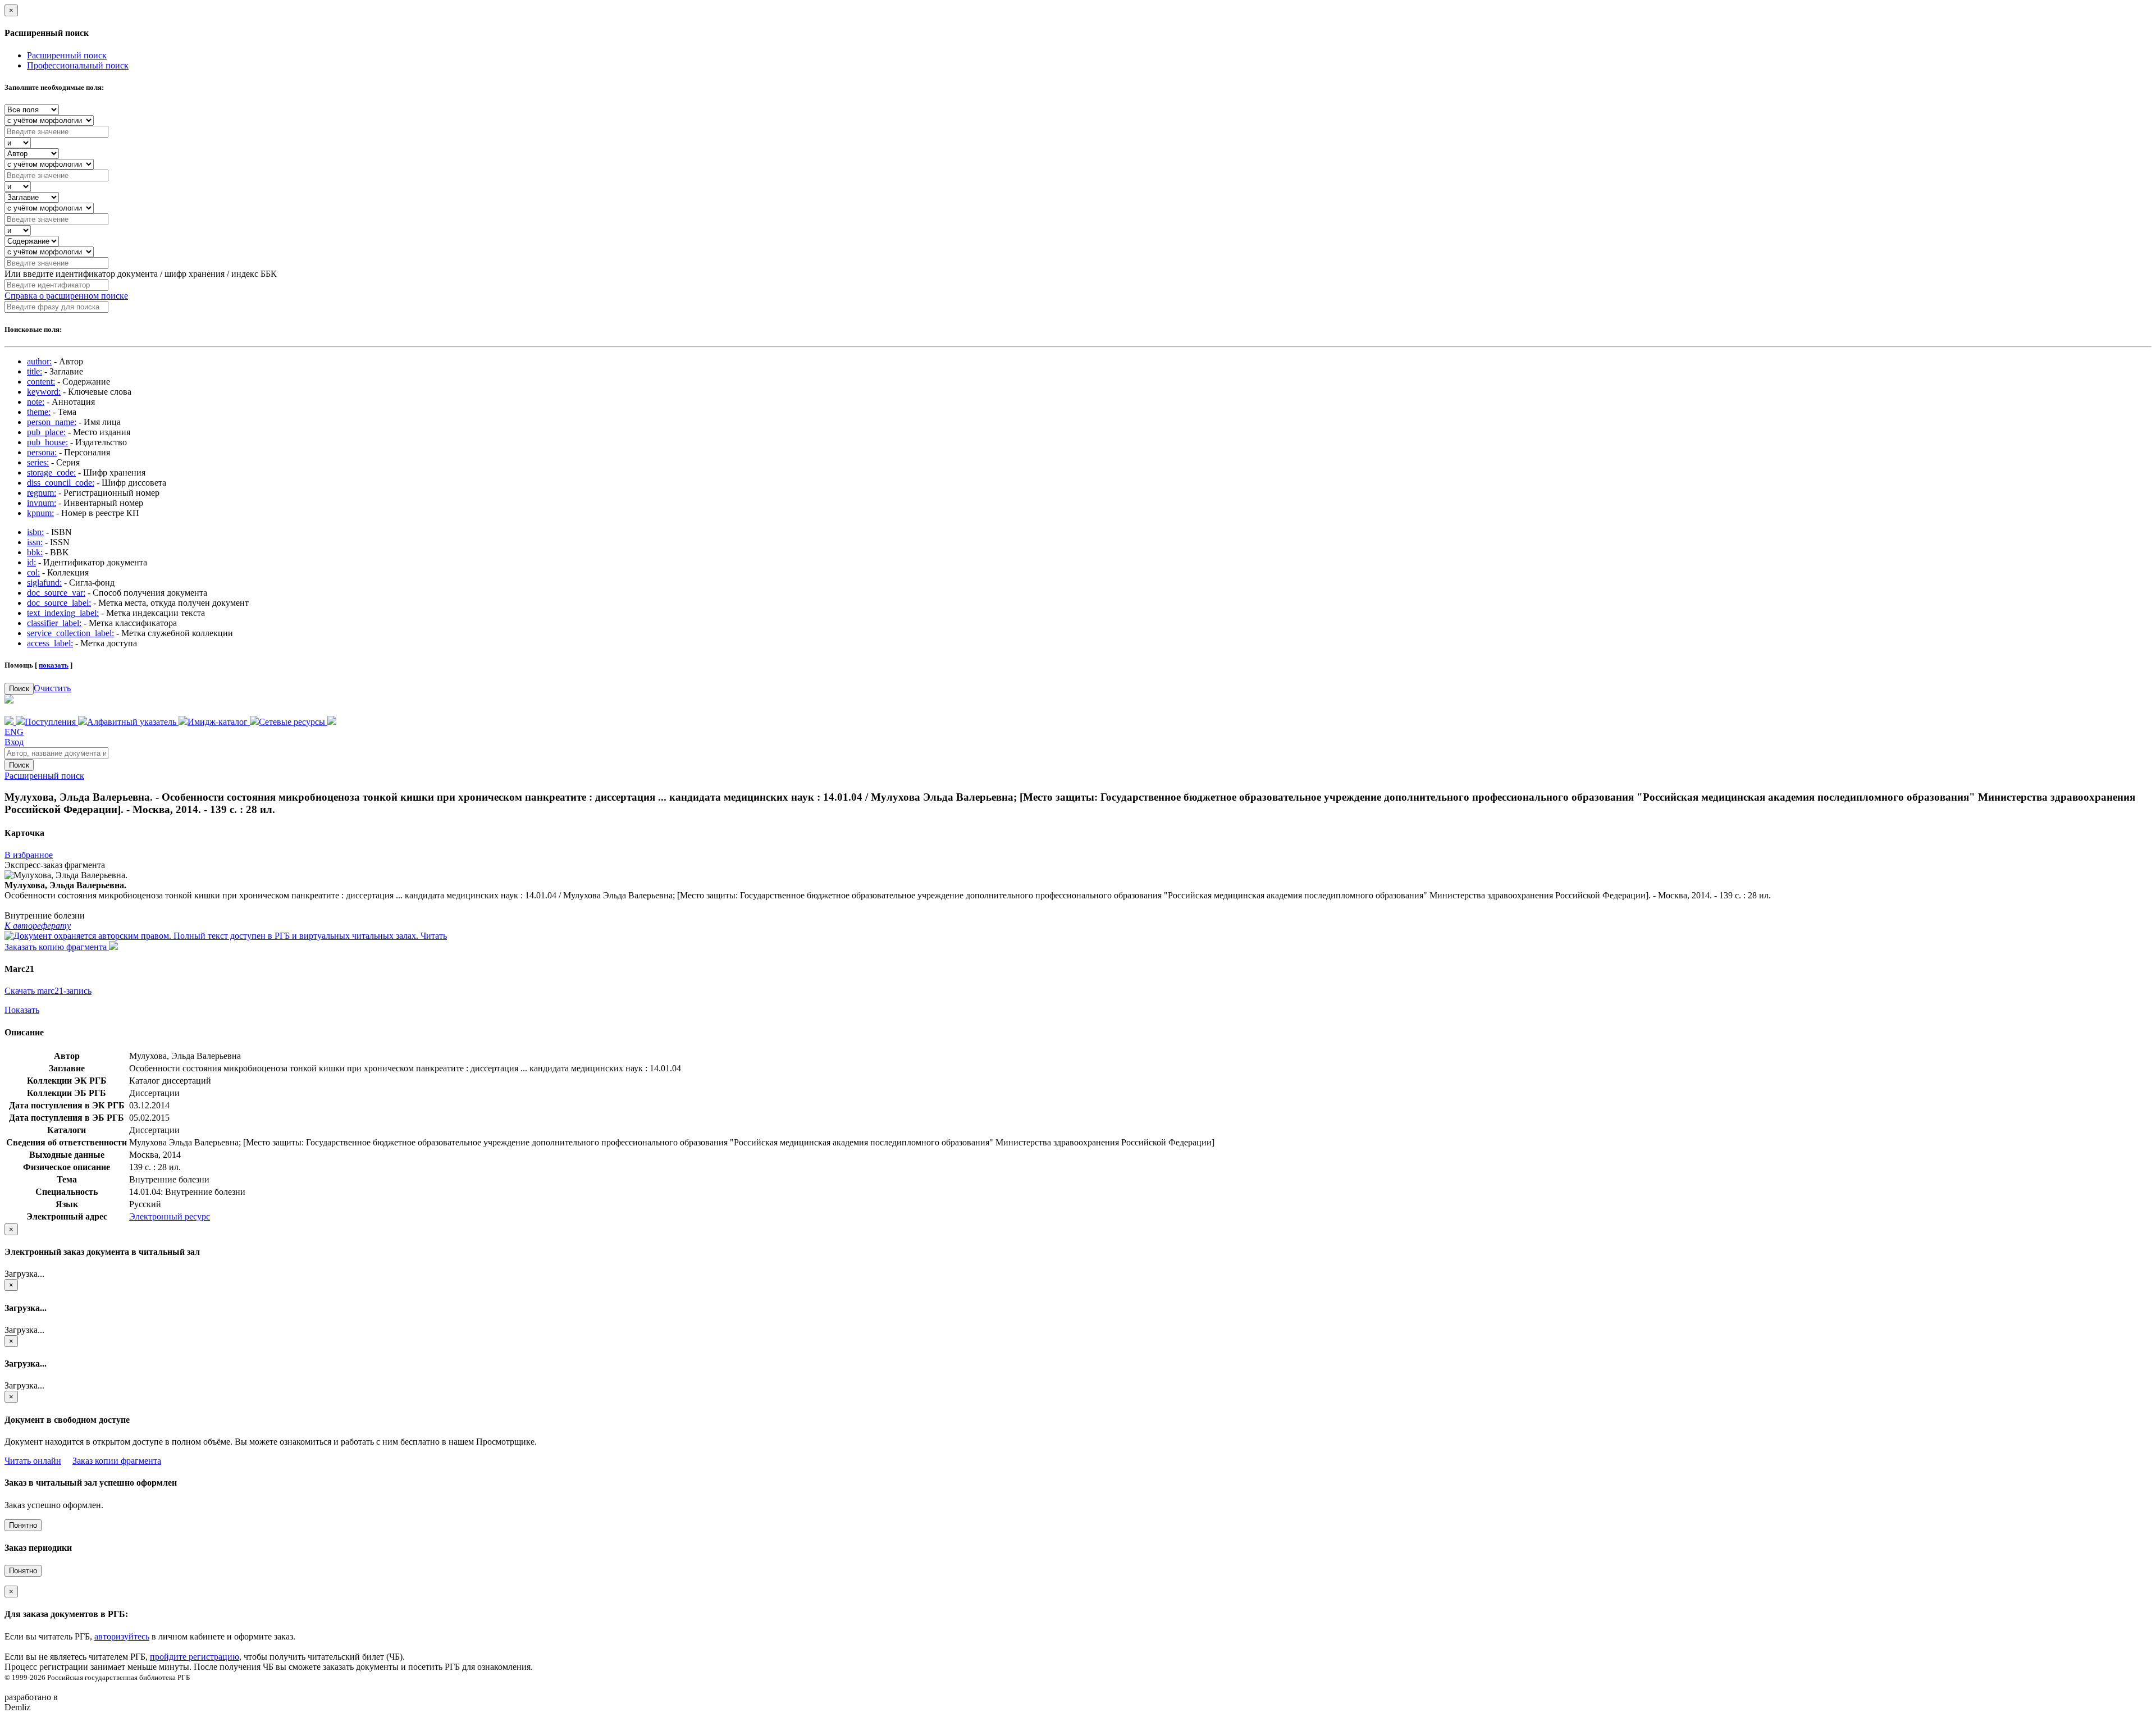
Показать (22, 1010)
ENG (14, 732)
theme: (39, 412)
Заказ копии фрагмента (117, 1461)
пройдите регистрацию (195, 1657)
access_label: (50, 643)
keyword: (44, 392)
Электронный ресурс (170, 1216)
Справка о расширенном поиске (66, 296)
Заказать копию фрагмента (57, 947)
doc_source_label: (59, 603)
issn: (35, 542)
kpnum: (40, 513)
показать (54, 665)
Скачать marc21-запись (48, 991)
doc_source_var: (56, 593)
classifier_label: (54, 623)
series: (38, 462)
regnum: (42, 493)
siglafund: (44, 583)
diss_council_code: (61, 483)
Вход (14, 742)
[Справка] (332, 722)
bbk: (35, 552)
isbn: (35, 532)
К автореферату (38, 926)
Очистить (52, 688)
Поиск (19, 689)
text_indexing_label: (63, 613)
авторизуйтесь (122, 1636)
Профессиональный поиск (78, 65)
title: (35, 371)
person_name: (52, 422)
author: (39, 361)
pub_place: (46, 432)
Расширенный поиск (67, 55)
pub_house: (47, 442)
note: (36, 402)
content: (41, 382)
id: (31, 562)
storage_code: (51, 472)
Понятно (23, 1525)
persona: (42, 452)
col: (33, 572)
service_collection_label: (70, 633)
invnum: (42, 503)
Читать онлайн (33, 1461)
